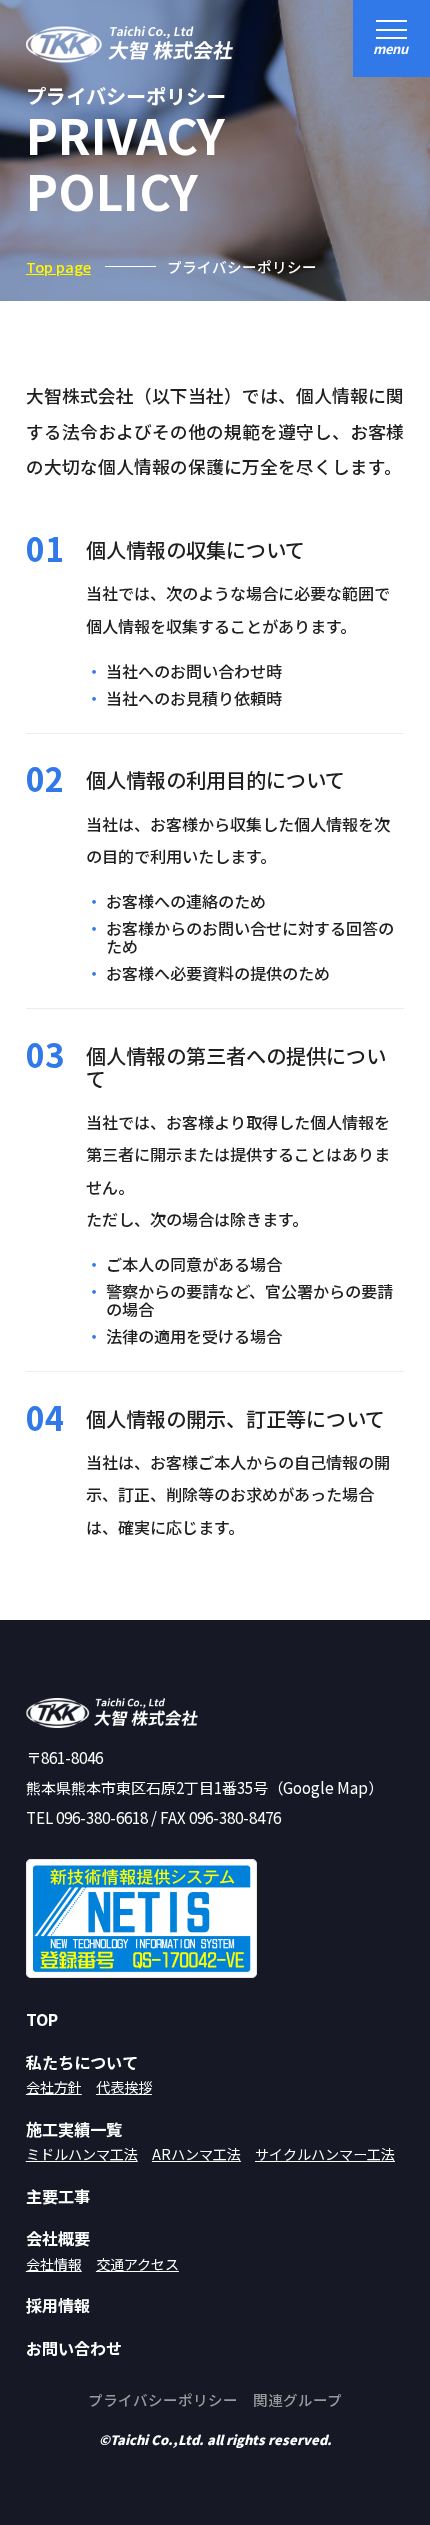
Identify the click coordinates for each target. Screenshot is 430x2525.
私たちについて (82, 2062)
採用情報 (58, 2305)
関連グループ (297, 2399)
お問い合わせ (74, 2348)
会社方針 (54, 2087)
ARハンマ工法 (196, 2154)
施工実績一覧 (74, 2129)
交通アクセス (137, 2264)
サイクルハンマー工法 (325, 2154)
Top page (58, 266)
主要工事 (58, 2196)
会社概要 (58, 2238)
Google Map (325, 1787)
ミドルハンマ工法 (82, 2154)
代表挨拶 (124, 2087)
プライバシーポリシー (163, 2399)
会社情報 (54, 2264)
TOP (42, 2019)
